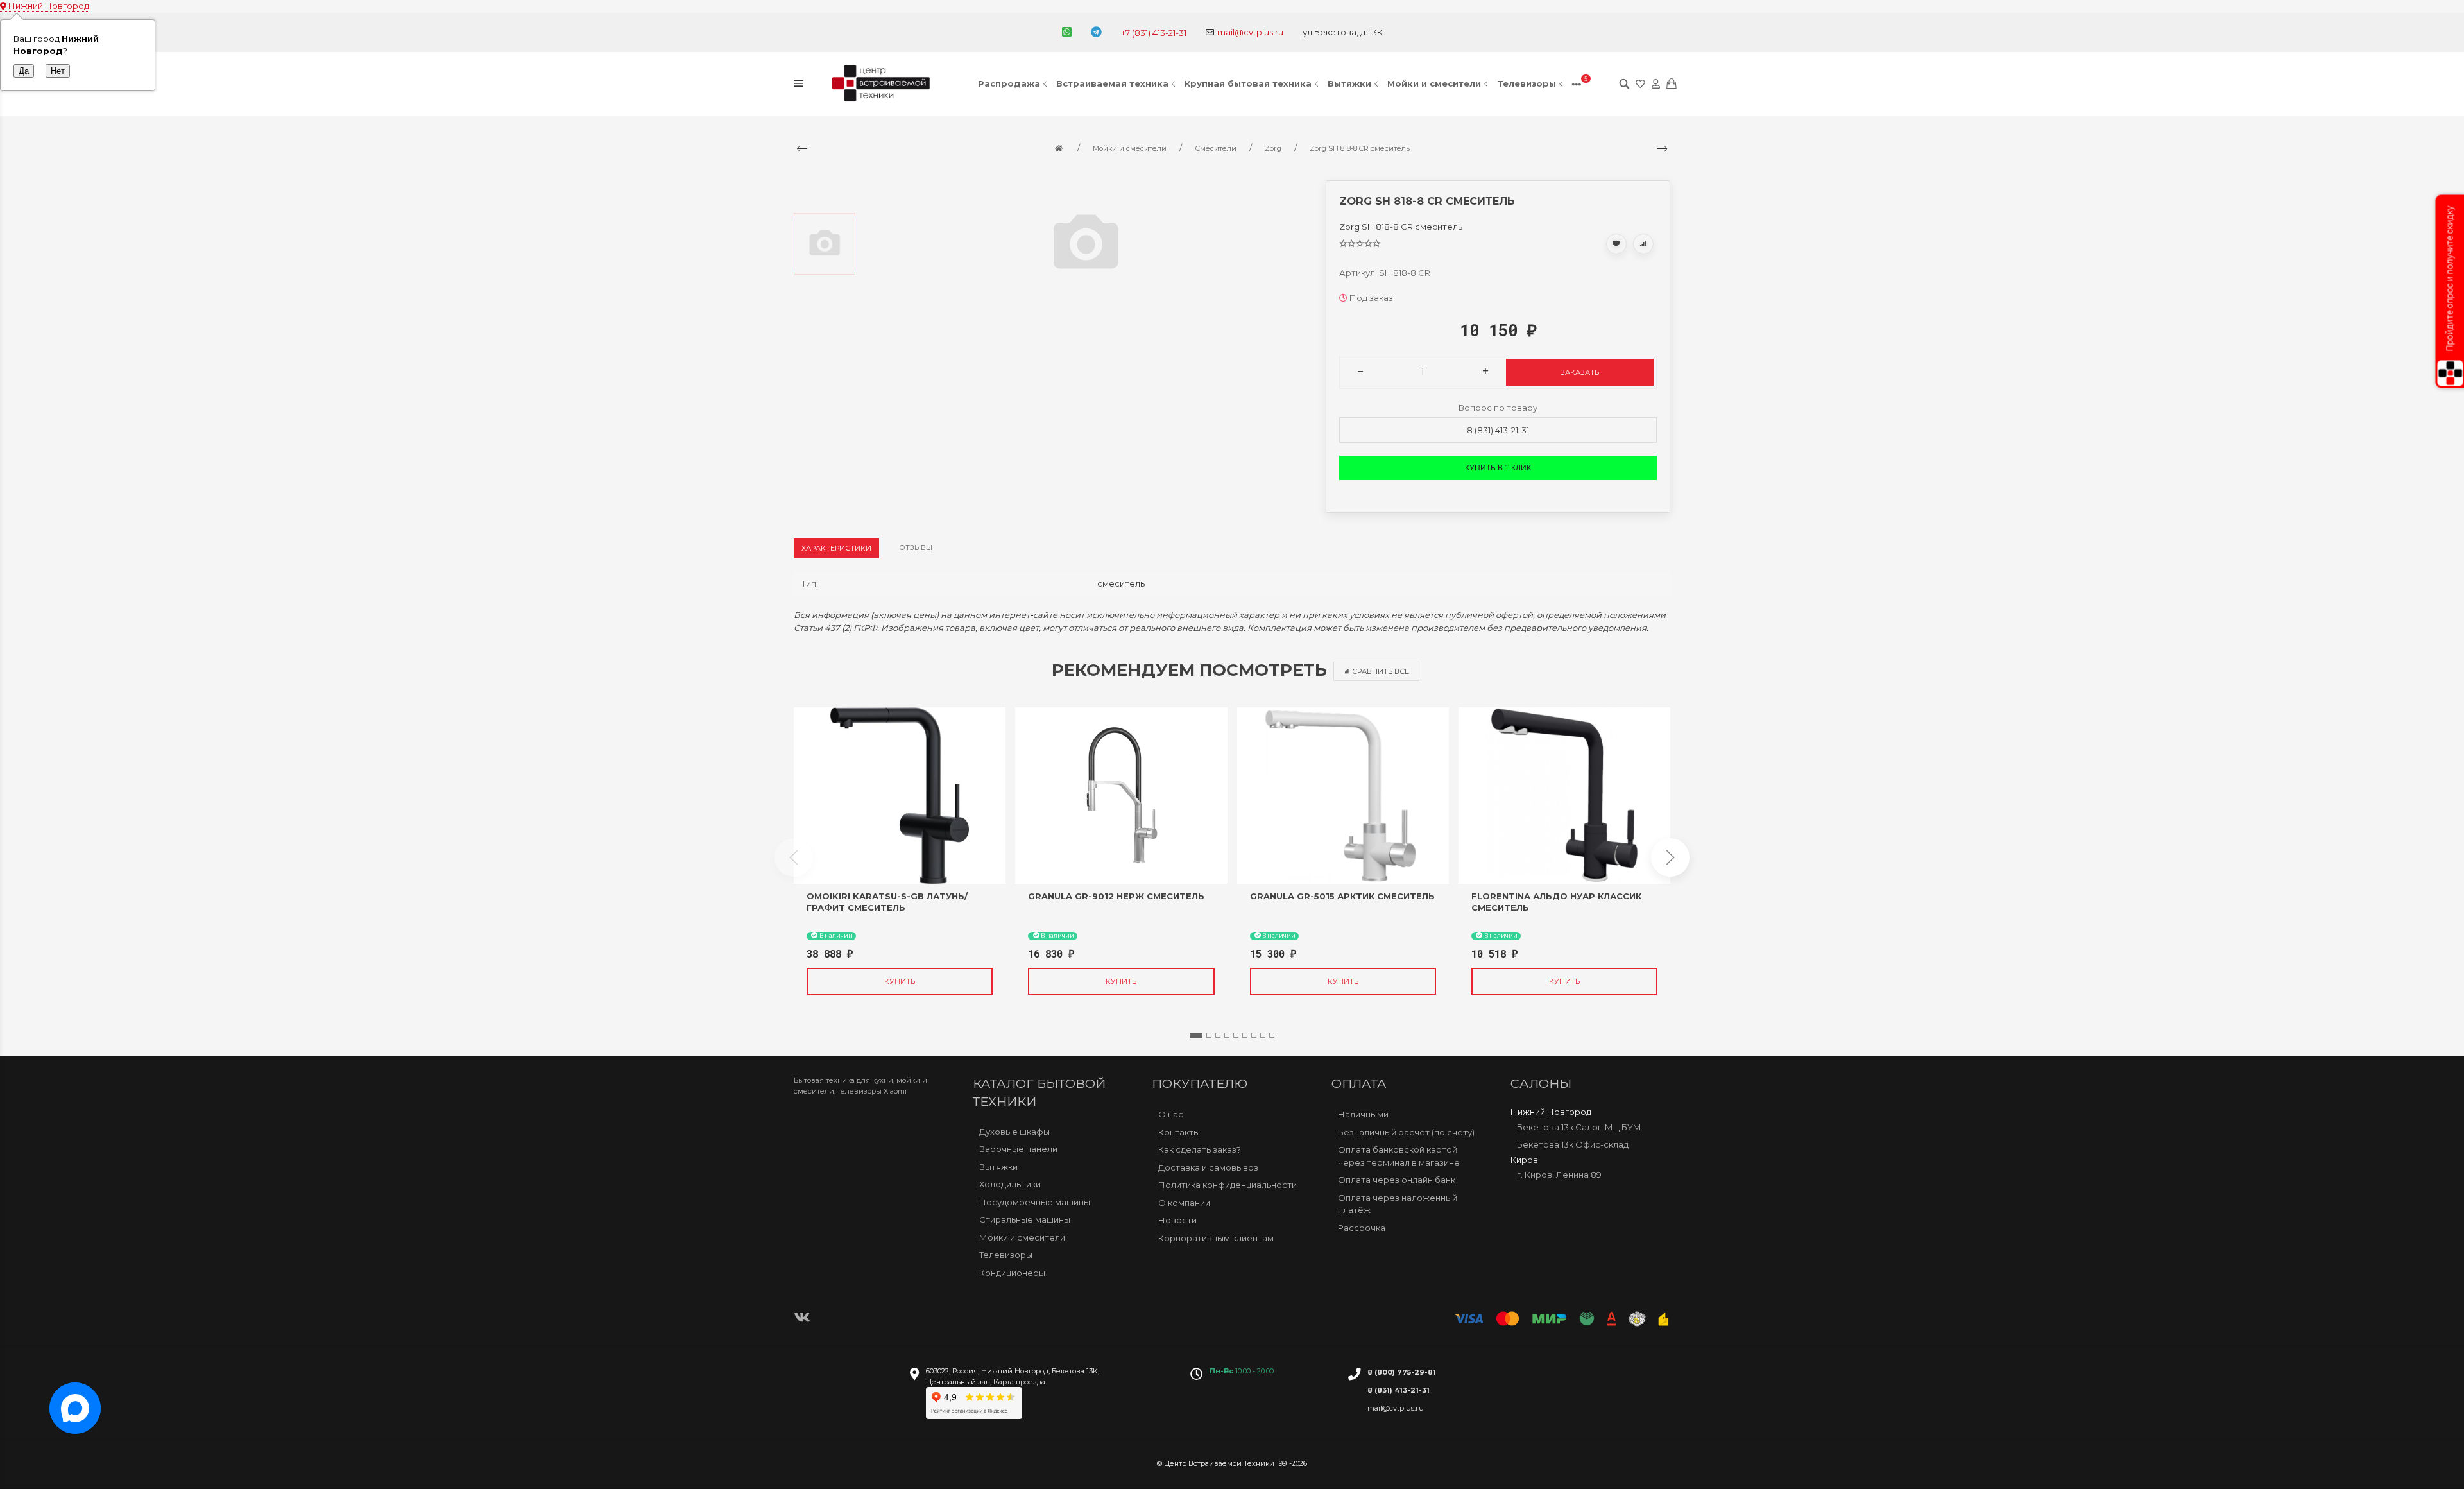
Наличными (1363, 1114)
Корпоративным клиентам (1216, 1237)
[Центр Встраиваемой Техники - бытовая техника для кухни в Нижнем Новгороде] (883, 84)
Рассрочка (1362, 1227)
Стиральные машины (1025, 1219)
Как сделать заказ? (1200, 1149)
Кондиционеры (1012, 1273)
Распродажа (1009, 83)
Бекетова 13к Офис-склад (1573, 1144)
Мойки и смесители (1434, 83)
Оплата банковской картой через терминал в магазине (1399, 1156)
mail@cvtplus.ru (1250, 32)
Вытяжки (1349, 83)
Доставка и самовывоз (1208, 1167)
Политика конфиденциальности (1228, 1185)
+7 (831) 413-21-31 (1154, 33)
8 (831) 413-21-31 (1498, 430)
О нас (1171, 1114)
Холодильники (1010, 1184)
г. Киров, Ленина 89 (1559, 1175)
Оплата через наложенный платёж (1398, 1203)
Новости (1177, 1220)
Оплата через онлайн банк (1397, 1180)
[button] (1196, 1035)
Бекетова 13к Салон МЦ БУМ (1579, 1126)
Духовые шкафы (1014, 1132)
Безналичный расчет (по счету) (1406, 1132)
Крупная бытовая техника (1248, 83)
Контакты (1179, 1132)
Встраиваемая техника (1112, 83)
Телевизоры (1527, 83)
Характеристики (836, 548)
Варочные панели (1018, 1149)
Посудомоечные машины (1035, 1202)
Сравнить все (1381, 671)
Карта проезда (1019, 1382)
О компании (1184, 1202)
